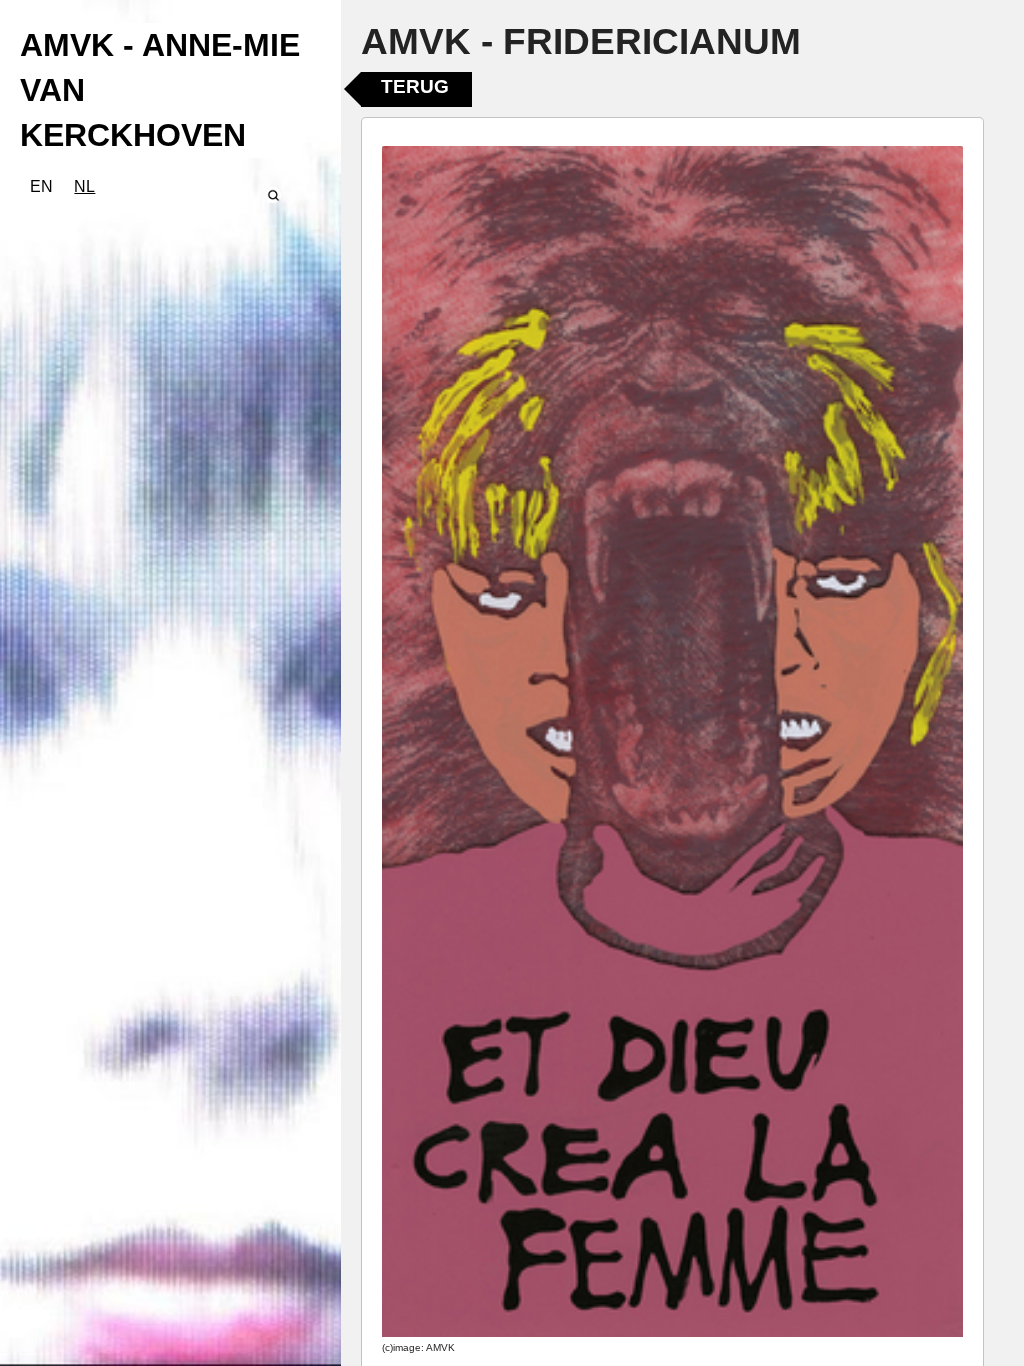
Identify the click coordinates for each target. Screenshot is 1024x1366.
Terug (415, 86)
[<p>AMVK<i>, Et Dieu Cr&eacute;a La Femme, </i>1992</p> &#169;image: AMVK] (672, 741)
